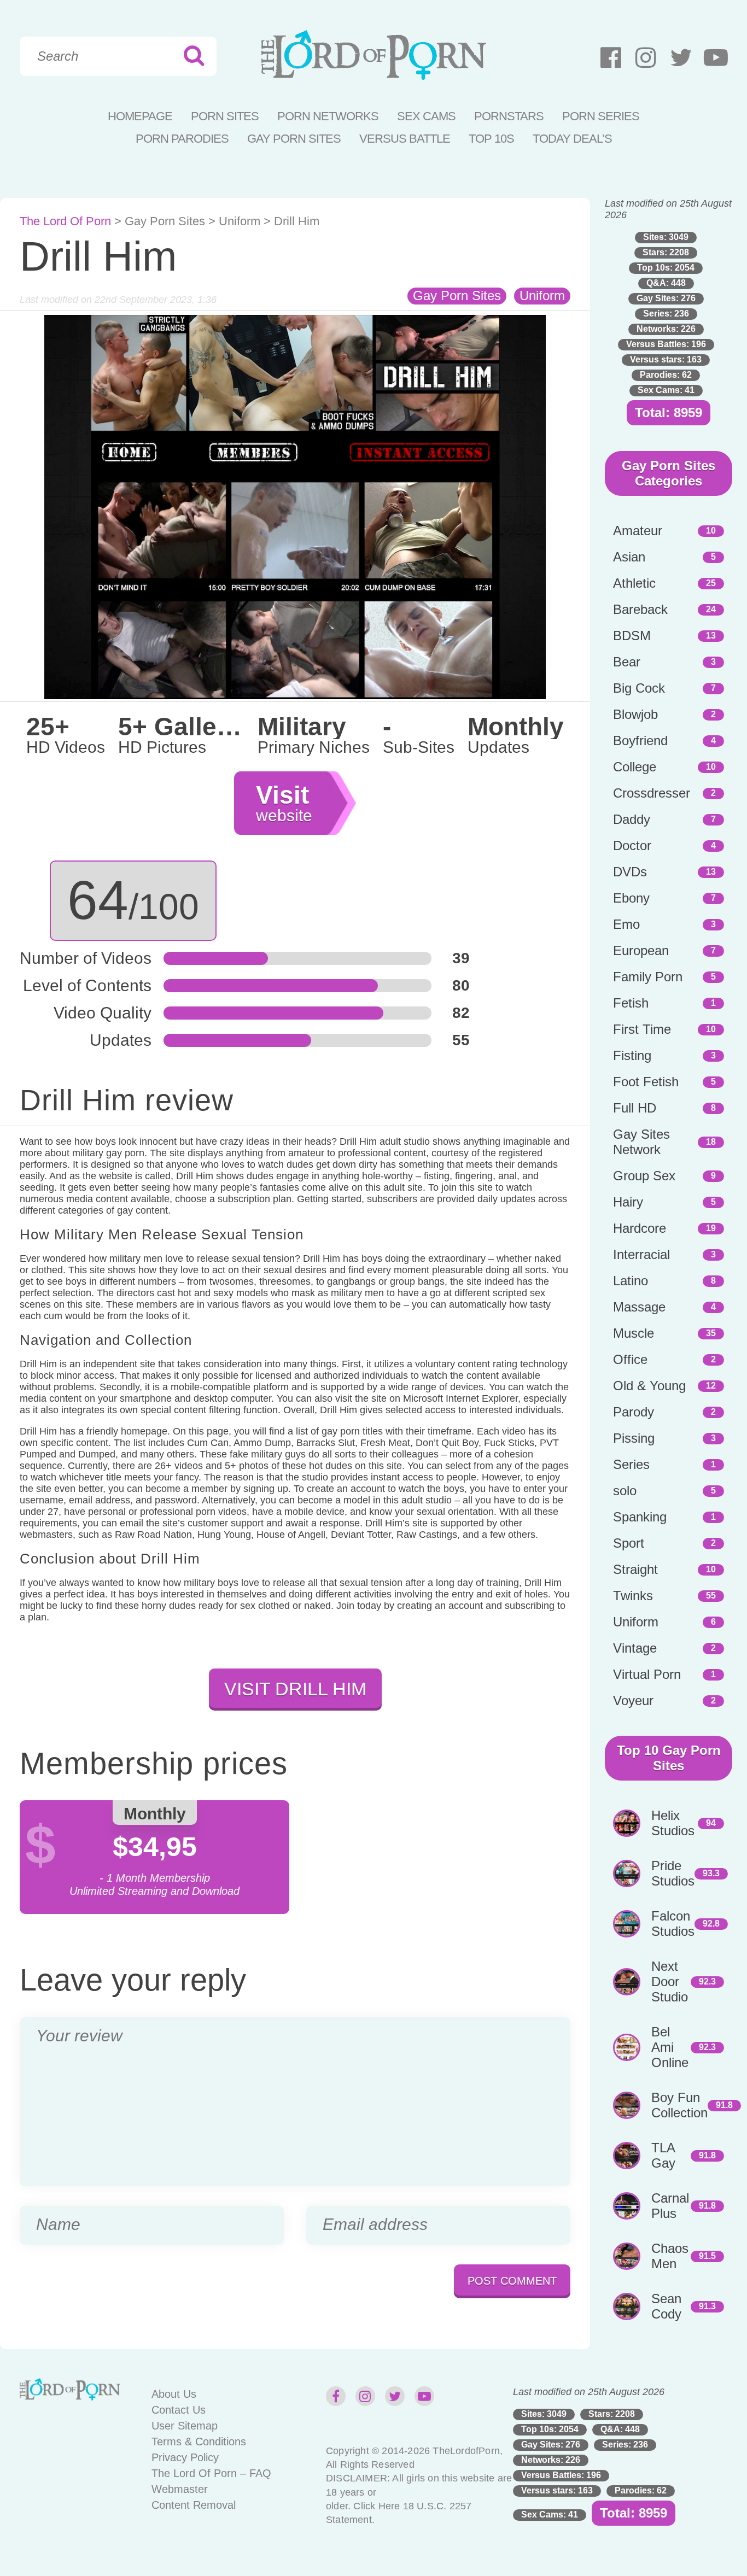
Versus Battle (405, 139)
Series (631, 1464)
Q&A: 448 (666, 283)
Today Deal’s (572, 139)
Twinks (633, 1596)
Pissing (634, 1438)
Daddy (632, 819)
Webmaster (180, 2489)
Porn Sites (225, 116)
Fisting (632, 1055)
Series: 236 (666, 314)
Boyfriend (640, 740)
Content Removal (194, 2505)
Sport (629, 1543)
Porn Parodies (182, 139)
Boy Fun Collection (679, 2105)
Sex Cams (426, 116)
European (641, 950)
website (284, 803)
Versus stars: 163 (666, 359)
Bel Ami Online (670, 2047)
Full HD (635, 1108)
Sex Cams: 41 (666, 390)
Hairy (628, 1202)
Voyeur (633, 1700)
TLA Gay (663, 2155)
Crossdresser (652, 793)
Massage (639, 1307)
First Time (642, 1029)
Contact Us (179, 2410)
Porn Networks (328, 116)
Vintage (635, 1648)
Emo (626, 924)
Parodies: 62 (666, 375)
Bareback (640, 609)
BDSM (632, 636)
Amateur (638, 531)
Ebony (631, 898)
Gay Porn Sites (294, 139)
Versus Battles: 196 (666, 344)
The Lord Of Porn (65, 221)
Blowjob (635, 714)
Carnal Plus (670, 2206)
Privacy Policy (185, 2457)
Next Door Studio (670, 1981)
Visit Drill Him (295, 1689)
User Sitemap (185, 2426)
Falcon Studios (673, 1924)
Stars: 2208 (666, 252)
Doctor (632, 845)
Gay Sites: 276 (666, 298)
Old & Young (649, 1386)
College (635, 767)
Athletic (634, 583)
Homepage (140, 116)
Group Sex (644, 1176)
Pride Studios (673, 1873)
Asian (629, 557)
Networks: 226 (666, 329)
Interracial (641, 1254)
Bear (627, 662)
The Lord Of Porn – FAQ (211, 2473)
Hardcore (640, 1228)
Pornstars (509, 116)
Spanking (640, 1517)
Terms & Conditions (199, 2442)
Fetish (631, 1003)
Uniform (240, 221)
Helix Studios (673, 1823)
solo (625, 1491)
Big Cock (639, 688)
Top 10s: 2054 (666, 268)
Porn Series (601, 116)
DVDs (630, 872)
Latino (631, 1281)
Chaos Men (670, 2256)
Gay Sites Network (641, 1142)
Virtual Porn (647, 1674)
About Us (174, 2394)
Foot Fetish (646, 1082)
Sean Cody (666, 2306)
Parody (634, 1412)
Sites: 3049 (666, 237)
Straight (635, 1569)
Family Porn (648, 977)
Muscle (634, 1333)
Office (630, 1359)
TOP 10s (491, 139)
